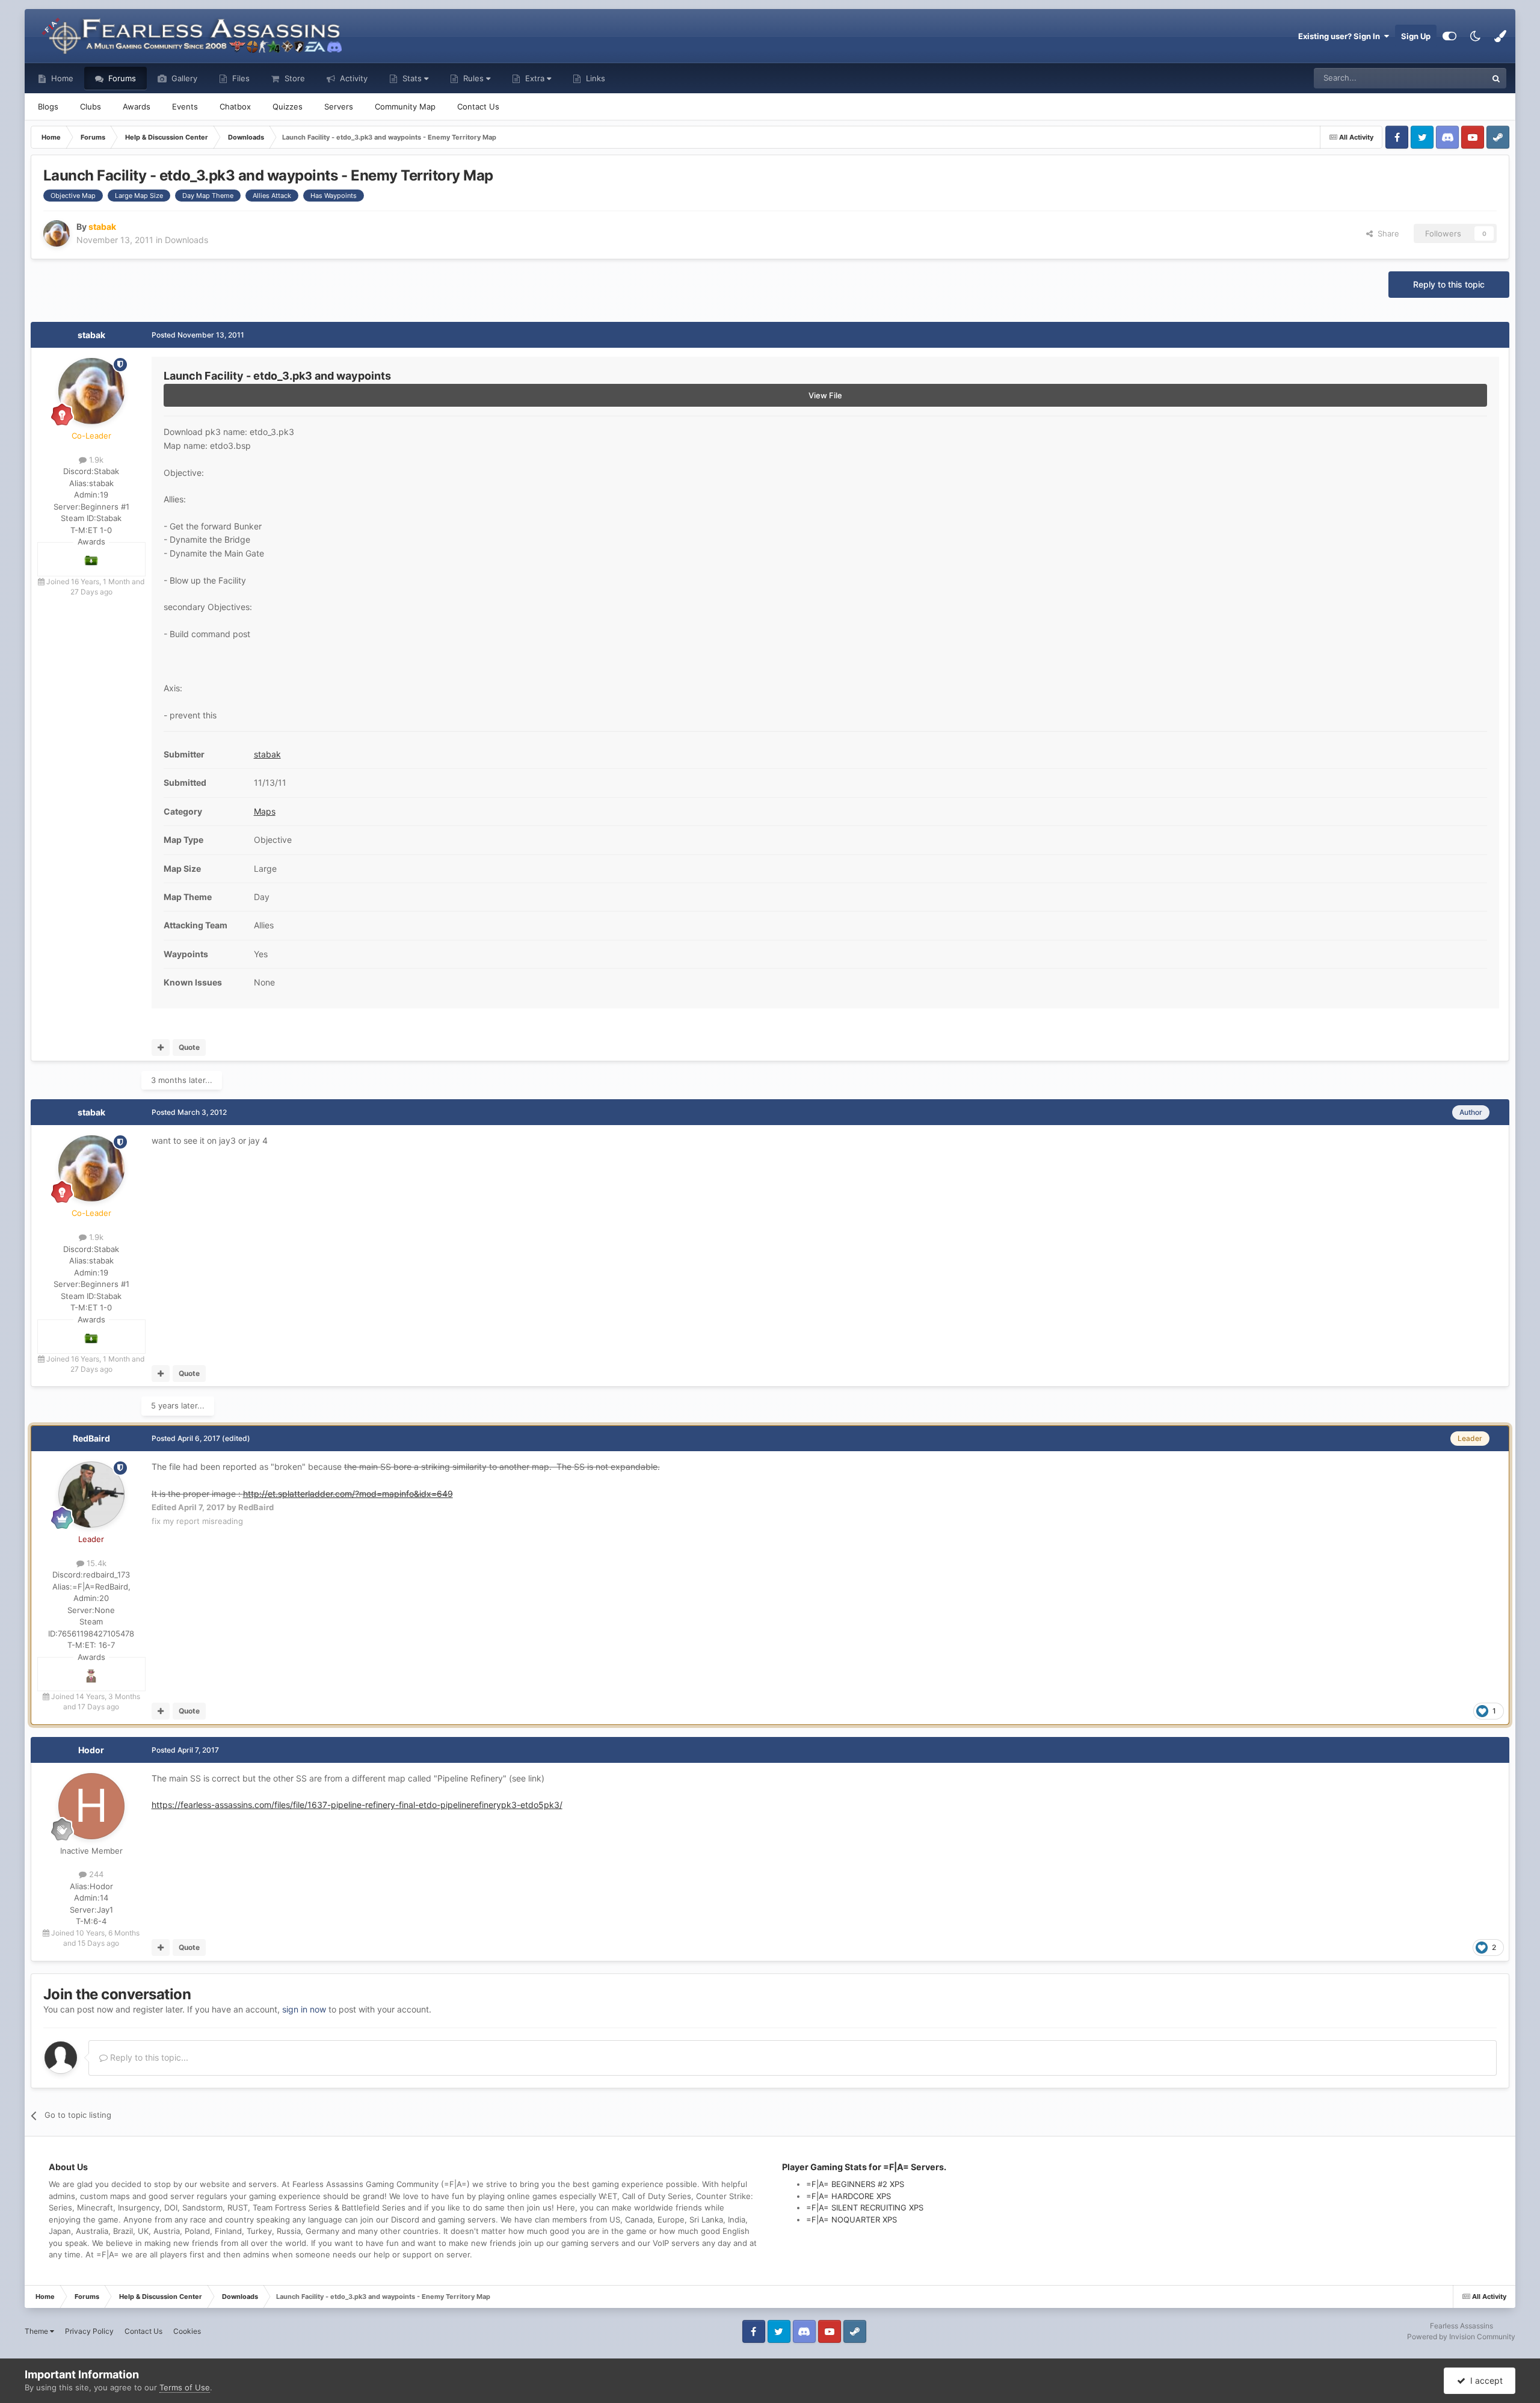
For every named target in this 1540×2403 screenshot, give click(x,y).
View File (825, 395)
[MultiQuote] (161, 1047)
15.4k (95, 1563)
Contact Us (478, 106)
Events (185, 106)
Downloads (186, 240)
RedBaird (91, 1438)
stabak (91, 335)
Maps (265, 811)
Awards (137, 106)
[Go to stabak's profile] (57, 233)
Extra (535, 78)
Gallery (183, 78)
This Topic (1452, 78)
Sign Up (1416, 36)
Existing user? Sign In (1341, 36)
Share (1386, 233)
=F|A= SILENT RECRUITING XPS (865, 2207)
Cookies (187, 2331)
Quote (189, 1047)
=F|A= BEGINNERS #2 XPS (855, 2184)
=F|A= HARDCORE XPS (849, 2196)
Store (294, 78)
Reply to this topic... (148, 2057)
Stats (412, 78)
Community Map (405, 106)
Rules (473, 78)
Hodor (91, 1750)
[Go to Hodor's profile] (91, 1806)
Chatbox (235, 106)
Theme (37, 2331)
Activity (353, 78)
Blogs (48, 106)
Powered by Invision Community (1461, 2337)
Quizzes (288, 106)
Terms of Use (185, 2387)
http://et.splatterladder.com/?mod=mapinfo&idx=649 (348, 1494)
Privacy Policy (89, 2331)
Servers (339, 106)
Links (594, 78)
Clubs (91, 106)
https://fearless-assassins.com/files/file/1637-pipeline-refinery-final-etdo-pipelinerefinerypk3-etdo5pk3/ (357, 1805)
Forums (121, 78)
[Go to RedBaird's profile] (91, 1495)
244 (95, 1874)
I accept (1484, 2380)
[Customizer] (1449, 36)
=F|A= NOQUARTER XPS (852, 2219)
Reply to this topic (1449, 284)
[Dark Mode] (1475, 36)
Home (61, 78)
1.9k (95, 460)
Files (240, 78)
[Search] (1496, 78)
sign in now (304, 2009)
